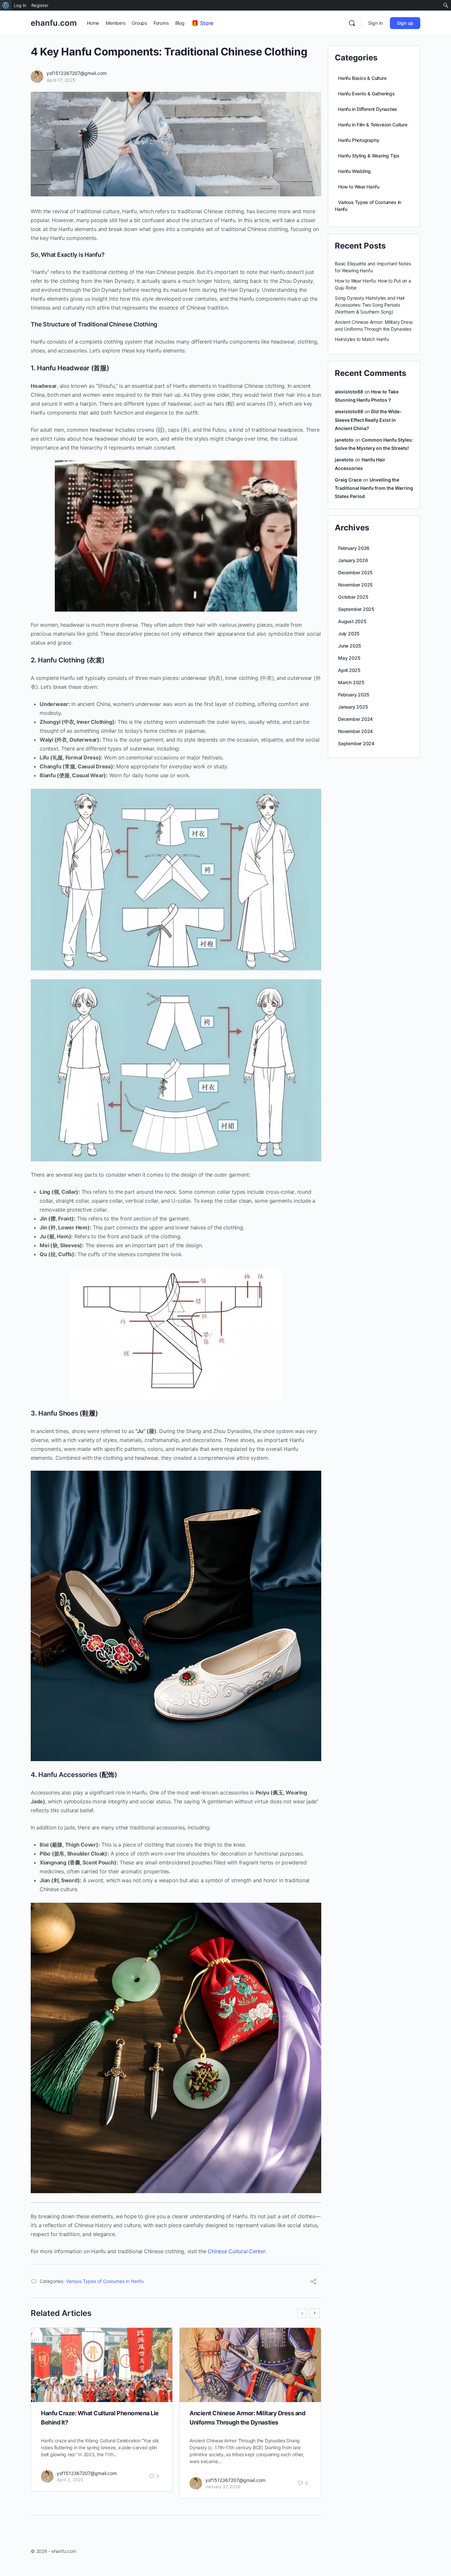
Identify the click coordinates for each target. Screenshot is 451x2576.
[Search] (352, 23)
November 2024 (355, 731)
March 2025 (351, 682)
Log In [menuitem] (20, 5)
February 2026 (354, 548)
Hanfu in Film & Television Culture (373, 125)
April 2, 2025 (70, 2480)
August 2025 (352, 621)
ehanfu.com (54, 23)
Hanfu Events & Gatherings (366, 94)
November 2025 (355, 585)
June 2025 (350, 646)
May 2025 (349, 658)
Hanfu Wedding (354, 171)
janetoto (344, 440)
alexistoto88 (349, 392)
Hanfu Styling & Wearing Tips (369, 156)
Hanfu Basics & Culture (362, 78)
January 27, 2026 (223, 2487)
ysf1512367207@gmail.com (77, 73)
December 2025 (355, 572)
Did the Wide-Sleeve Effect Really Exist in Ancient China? (368, 420)
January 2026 (353, 560)
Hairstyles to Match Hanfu (362, 339)
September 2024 (356, 743)
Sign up (405, 23)
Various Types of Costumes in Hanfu (105, 2281)
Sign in (375, 23)
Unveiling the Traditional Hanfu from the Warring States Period (374, 488)
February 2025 (354, 695)
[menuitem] (6, 5)
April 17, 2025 (61, 80)
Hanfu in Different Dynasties (368, 109)
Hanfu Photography (359, 140)
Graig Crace (348, 480)
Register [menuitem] (40, 5)
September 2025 (356, 609)
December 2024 (355, 719)
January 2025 (353, 707)
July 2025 (349, 634)
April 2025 (349, 670)
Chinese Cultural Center (236, 2251)
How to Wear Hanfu (359, 187)
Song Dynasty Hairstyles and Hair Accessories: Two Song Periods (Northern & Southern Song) (370, 305)
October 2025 (353, 597)
